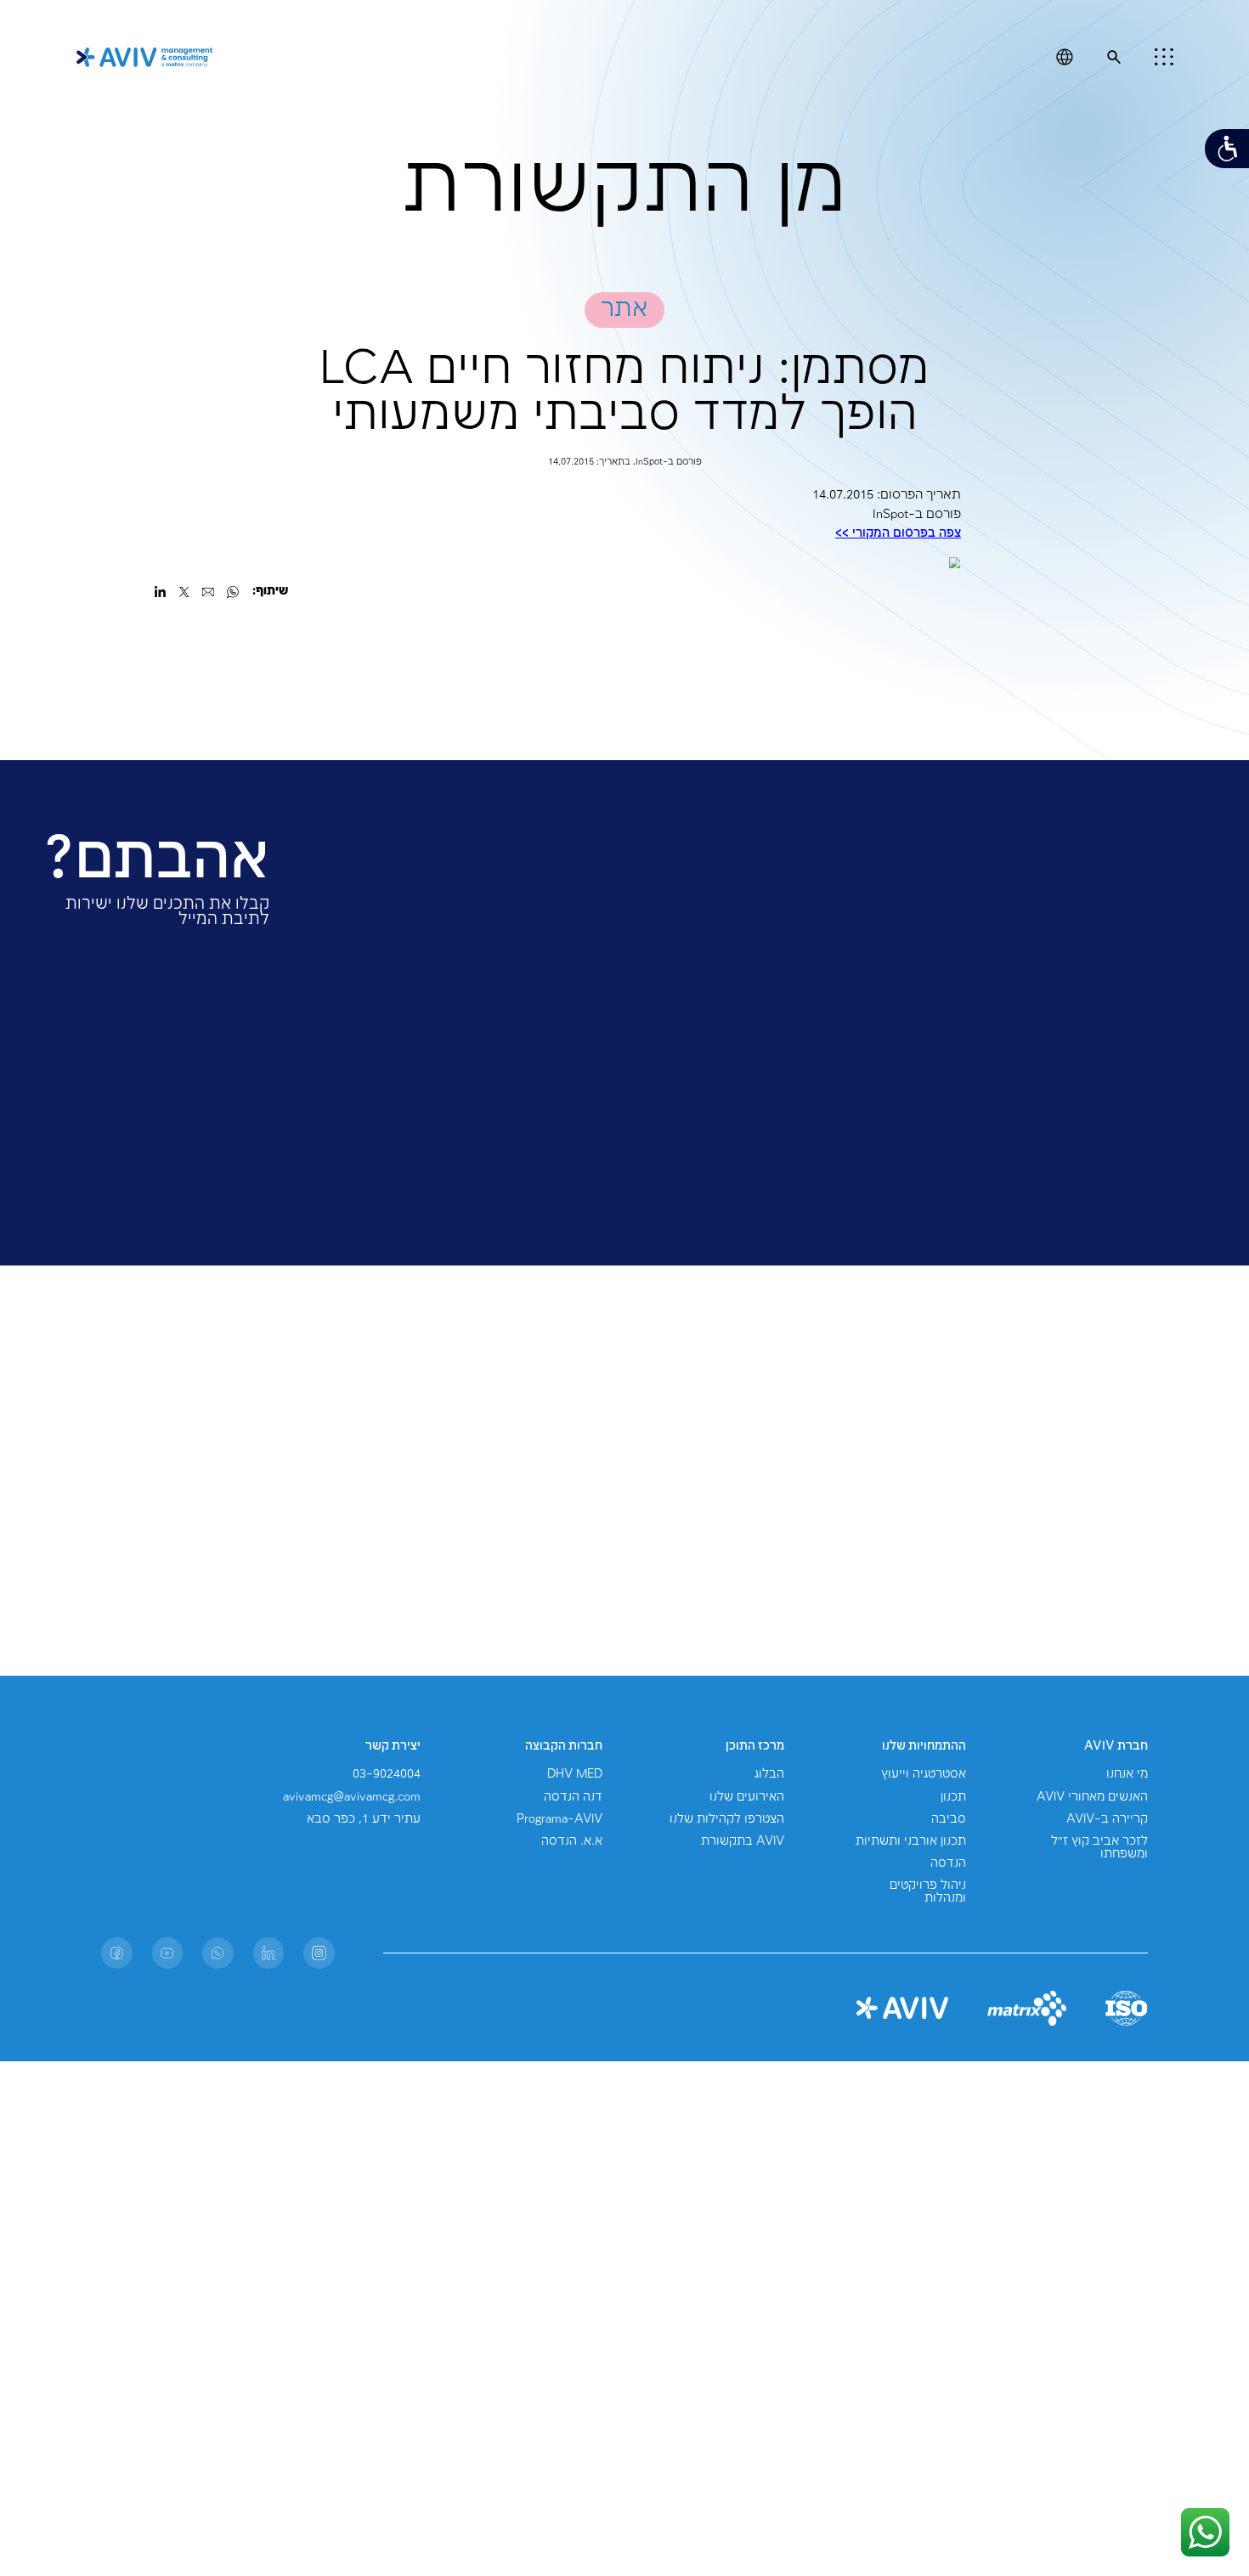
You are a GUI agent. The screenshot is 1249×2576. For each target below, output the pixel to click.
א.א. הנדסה (572, 1841)
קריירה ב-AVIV (1107, 1819)
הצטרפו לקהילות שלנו (727, 1819)
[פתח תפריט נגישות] (1227, 149)
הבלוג (769, 1774)
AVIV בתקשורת (743, 1841)
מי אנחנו (1127, 1774)
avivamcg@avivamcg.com (352, 1797)
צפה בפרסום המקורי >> (898, 533)
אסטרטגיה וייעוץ (924, 1774)
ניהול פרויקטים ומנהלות (928, 1892)
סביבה (949, 1819)
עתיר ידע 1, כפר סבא (364, 1819)
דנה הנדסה (573, 1797)
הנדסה (948, 1863)
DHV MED (575, 1774)
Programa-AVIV (560, 1819)
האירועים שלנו (747, 1797)
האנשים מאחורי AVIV (1092, 1797)
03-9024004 (387, 1774)
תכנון (953, 1797)
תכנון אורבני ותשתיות (911, 1841)
